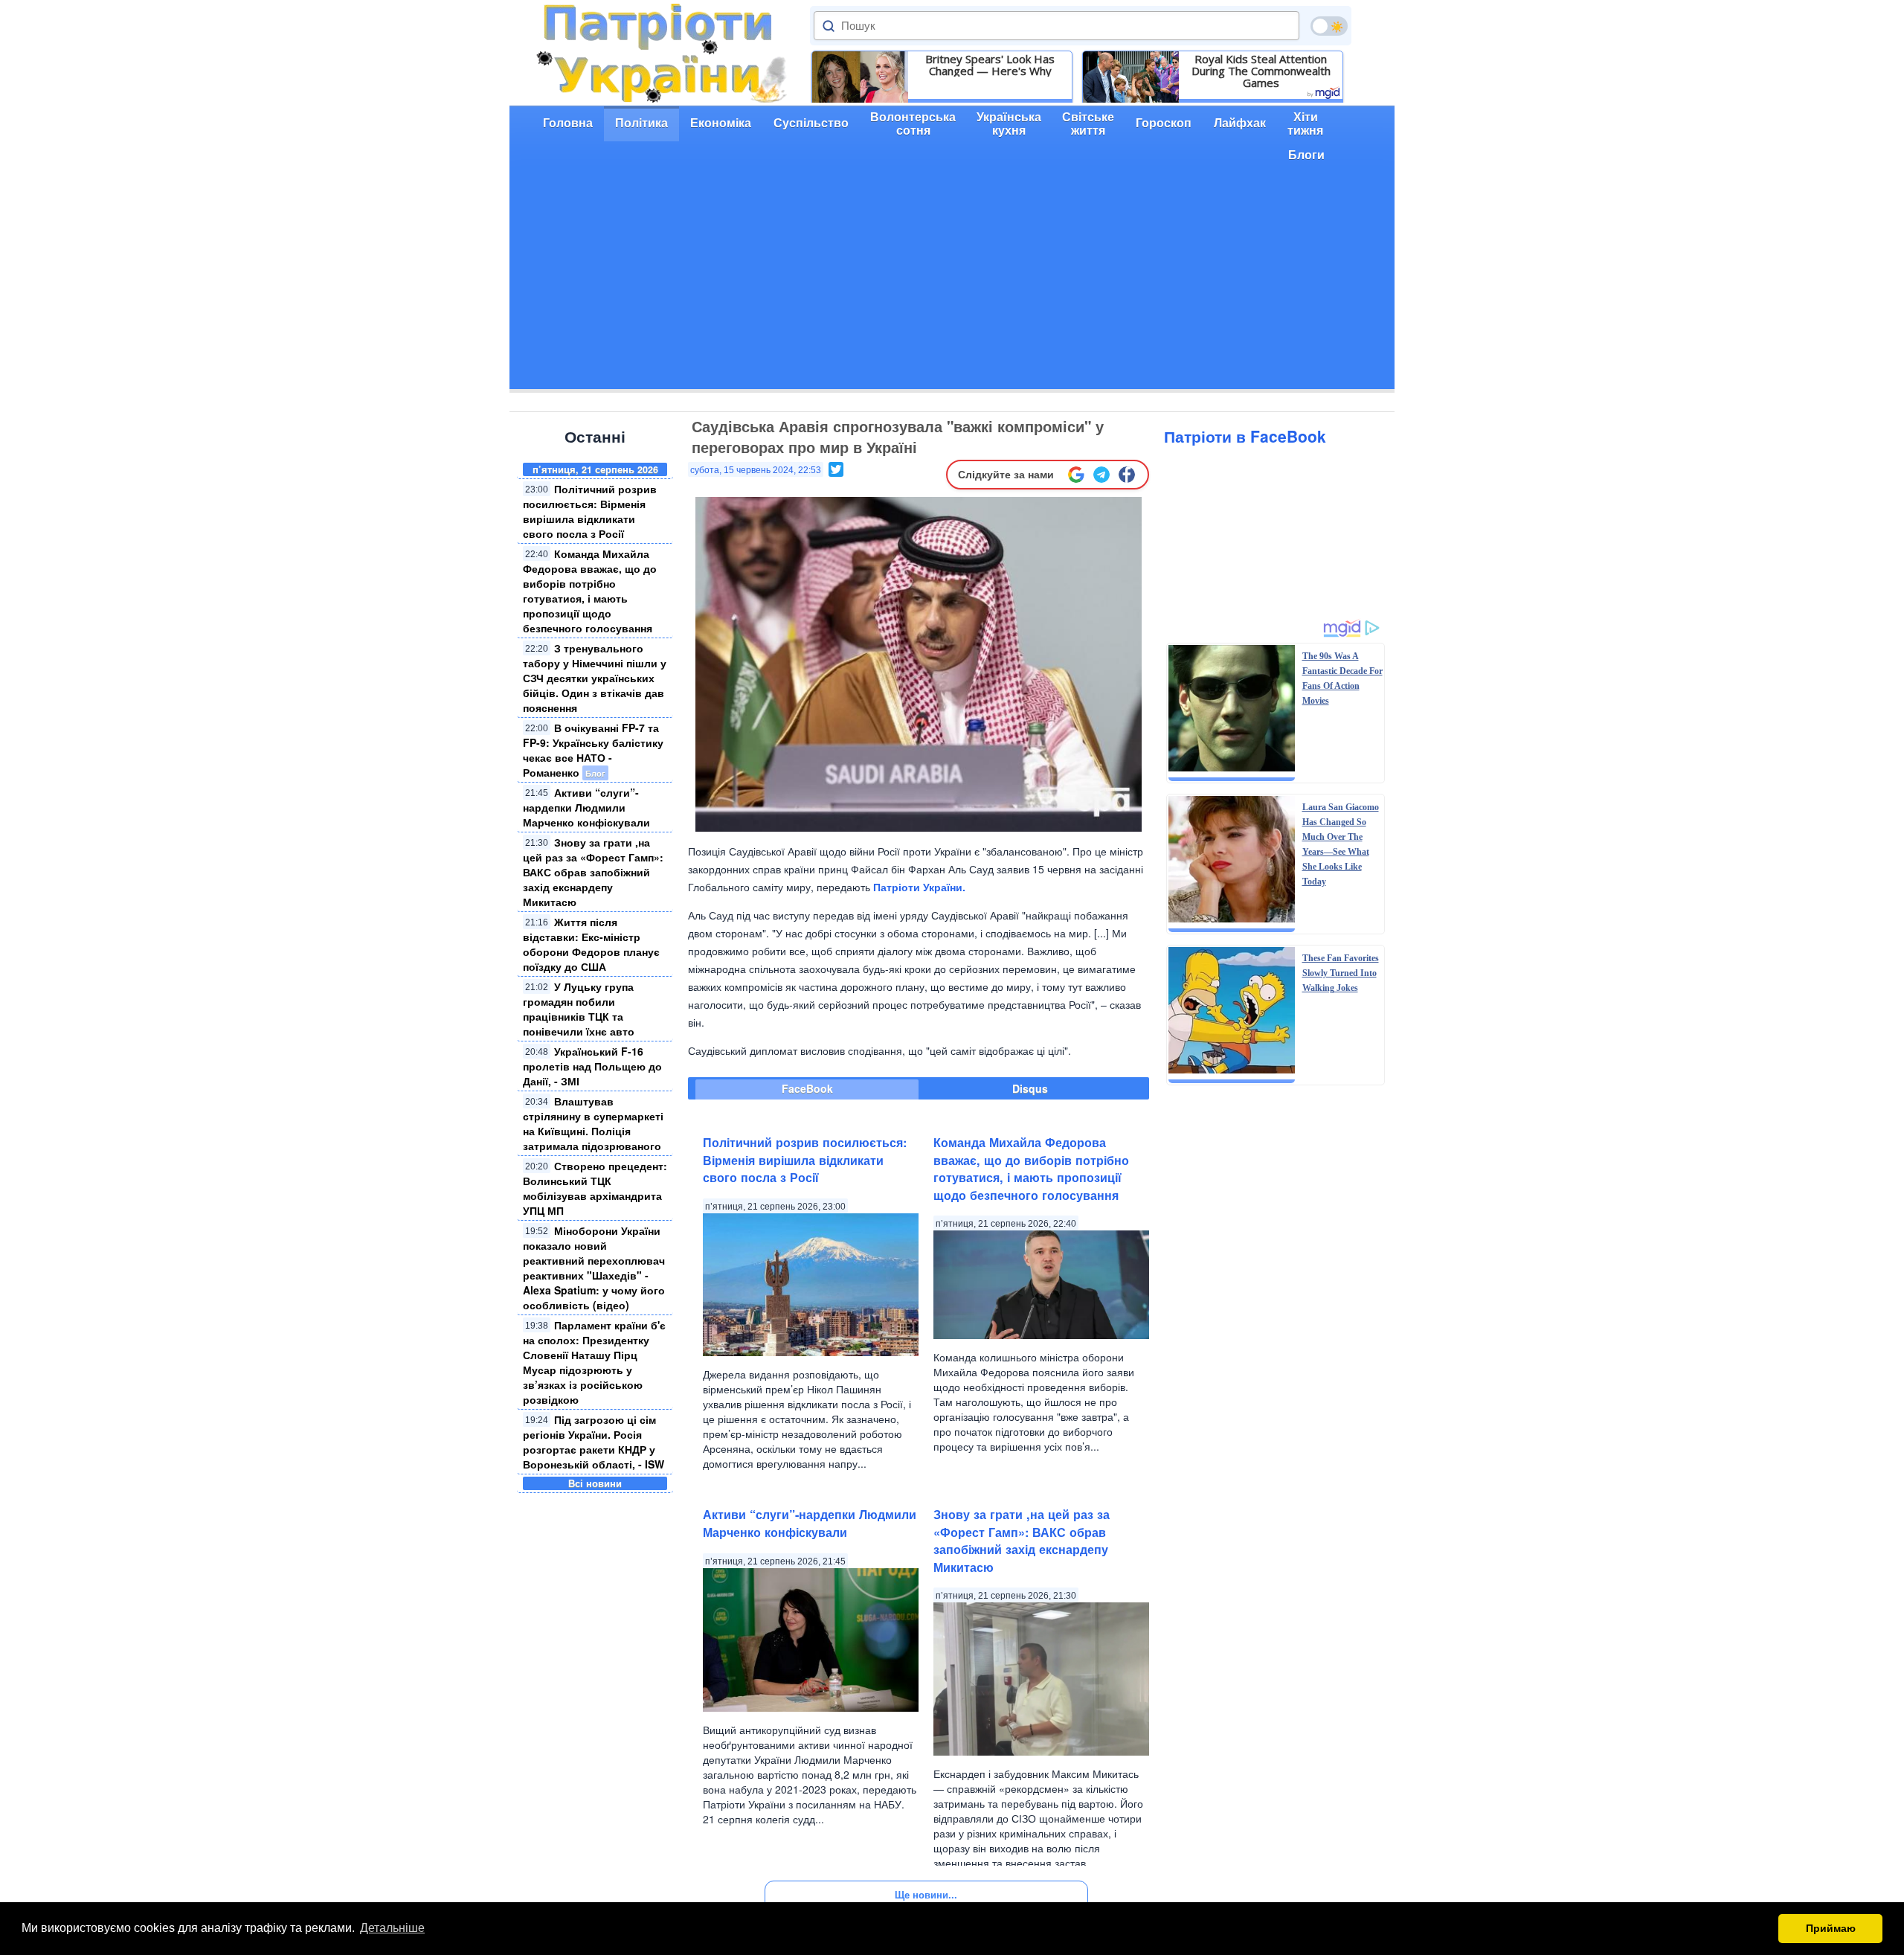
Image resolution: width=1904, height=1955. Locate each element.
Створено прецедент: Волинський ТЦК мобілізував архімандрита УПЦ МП (595, 1188)
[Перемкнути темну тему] (1329, 26)
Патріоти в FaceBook (1245, 436)
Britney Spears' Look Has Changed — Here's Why (990, 65)
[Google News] (1076, 475)
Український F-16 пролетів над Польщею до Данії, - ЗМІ (592, 1066)
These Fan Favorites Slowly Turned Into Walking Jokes (1341, 973)
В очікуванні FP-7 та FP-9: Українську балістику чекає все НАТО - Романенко (593, 750)
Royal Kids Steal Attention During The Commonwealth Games (1261, 71)
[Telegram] (1101, 475)
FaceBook (807, 1088)
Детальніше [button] (392, 1928)
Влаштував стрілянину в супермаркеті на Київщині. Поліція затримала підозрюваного (593, 1123)
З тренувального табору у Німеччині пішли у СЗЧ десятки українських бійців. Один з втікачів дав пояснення (595, 678)
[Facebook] (1127, 475)
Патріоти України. (919, 887)
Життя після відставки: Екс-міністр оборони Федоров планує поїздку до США (591, 944)
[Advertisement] (952, 285)
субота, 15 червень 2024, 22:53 (756, 470)
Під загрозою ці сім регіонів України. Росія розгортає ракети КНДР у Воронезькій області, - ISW (594, 1442)
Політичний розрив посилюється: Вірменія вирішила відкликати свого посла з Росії (590, 511)
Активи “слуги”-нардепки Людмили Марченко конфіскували (586, 807)
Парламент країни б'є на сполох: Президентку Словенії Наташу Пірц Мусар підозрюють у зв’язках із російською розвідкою (594, 1362)
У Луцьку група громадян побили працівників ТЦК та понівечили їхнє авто (579, 1009)
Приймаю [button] (1831, 1928)
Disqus (1030, 1088)
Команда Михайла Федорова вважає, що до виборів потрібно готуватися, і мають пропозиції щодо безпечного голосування (590, 591)
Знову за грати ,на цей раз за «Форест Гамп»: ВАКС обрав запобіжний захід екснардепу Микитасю (593, 872)
